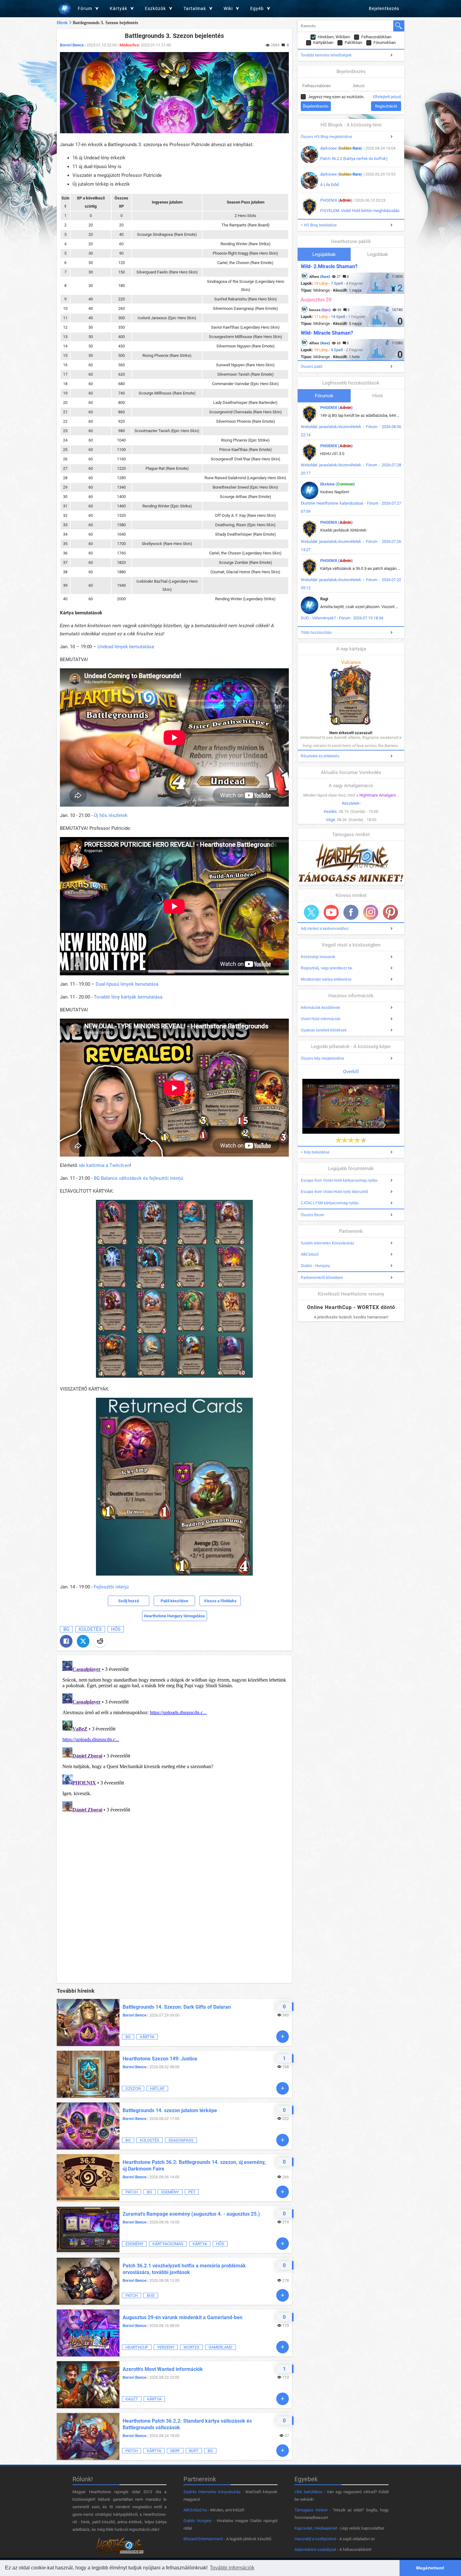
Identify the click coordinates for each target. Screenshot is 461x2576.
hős (116, 1629)
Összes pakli (312, 367)
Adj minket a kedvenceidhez (325, 929)
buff (194, 2451)
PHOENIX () (336, 200)
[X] (83, 1641)
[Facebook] (66, 1641)
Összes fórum (312, 1215)
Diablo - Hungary (315, 1266)
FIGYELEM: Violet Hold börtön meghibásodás (360, 211)
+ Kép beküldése (315, 1152)
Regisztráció (386, 106)
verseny (166, 2347)
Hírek (62, 23)
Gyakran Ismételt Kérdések (324, 1030)
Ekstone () (338, 484)
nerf (175, 2451)
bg (66, 1629)
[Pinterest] (390, 912)
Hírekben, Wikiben (334, 37)
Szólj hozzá (129, 1601)
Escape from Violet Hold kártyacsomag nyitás (339, 1180)
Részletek (351, 803)
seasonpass (181, 2140)
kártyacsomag (168, 2244)
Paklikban (353, 42)
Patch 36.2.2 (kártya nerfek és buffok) (354, 159)
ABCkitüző (310, 1254)
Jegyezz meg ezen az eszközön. (336, 97)
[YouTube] (331, 912)
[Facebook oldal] (351, 912)
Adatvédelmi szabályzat (315, 2549)
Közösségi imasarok (318, 957)
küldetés (90, 1629)
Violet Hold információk (321, 1019)
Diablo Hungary (197, 2521)
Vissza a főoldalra (220, 1601)
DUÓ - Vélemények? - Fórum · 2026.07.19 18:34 (342, 618)
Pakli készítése (174, 1601)
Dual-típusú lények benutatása (127, 984)
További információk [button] (232, 2568)
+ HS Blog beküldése (319, 225)
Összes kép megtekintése (323, 1058)
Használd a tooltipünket (315, 2539)
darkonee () (341, 148)
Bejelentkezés (384, 8)
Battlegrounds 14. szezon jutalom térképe (170, 2110)
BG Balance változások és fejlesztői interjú (138, 1178)
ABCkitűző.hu (195, 2510)
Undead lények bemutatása (126, 647)
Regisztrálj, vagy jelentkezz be (327, 968)
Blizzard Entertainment (203, 2539)
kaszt (132, 2399)
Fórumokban (385, 42)
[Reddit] (100, 1641)
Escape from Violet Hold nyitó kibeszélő (334, 1192)
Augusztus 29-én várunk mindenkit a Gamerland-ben (183, 2317)
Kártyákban (323, 42)
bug (151, 2295)
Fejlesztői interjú (111, 1587)
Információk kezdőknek (320, 1008)
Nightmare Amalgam (378, 795)
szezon (133, 2088)
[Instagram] (371, 912)
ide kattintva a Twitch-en (104, 1165)
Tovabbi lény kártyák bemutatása (128, 997)
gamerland (220, 2347)
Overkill (351, 1072)
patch (132, 2192)
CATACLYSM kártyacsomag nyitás (330, 1203)
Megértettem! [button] (430, 2568)
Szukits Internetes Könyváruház (328, 1243)
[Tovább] (283, 2037)
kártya (147, 2037)
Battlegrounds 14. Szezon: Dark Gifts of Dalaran (177, 2007)
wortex (191, 2347)
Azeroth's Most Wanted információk (163, 2369)
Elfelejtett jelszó (387, 97)
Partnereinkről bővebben (322, 1278)
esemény (170, 2192)
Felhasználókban (376, 37)
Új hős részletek (111, 815)
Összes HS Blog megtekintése (326, 137)
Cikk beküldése (308, 2492)
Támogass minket (311, 2510)
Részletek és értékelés (320, 756)
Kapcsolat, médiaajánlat (316, 2528)
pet (192, 2192)
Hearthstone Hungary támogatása (174, 1616)
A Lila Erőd (329, 185)
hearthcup (137, 2347)
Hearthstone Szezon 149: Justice (160, 2059)
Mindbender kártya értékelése (326, 979)
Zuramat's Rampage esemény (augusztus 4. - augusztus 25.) (191, 2214)
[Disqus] (174, 1737)
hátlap (157, 2088)
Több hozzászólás (316, 633)
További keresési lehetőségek (326, 55)
